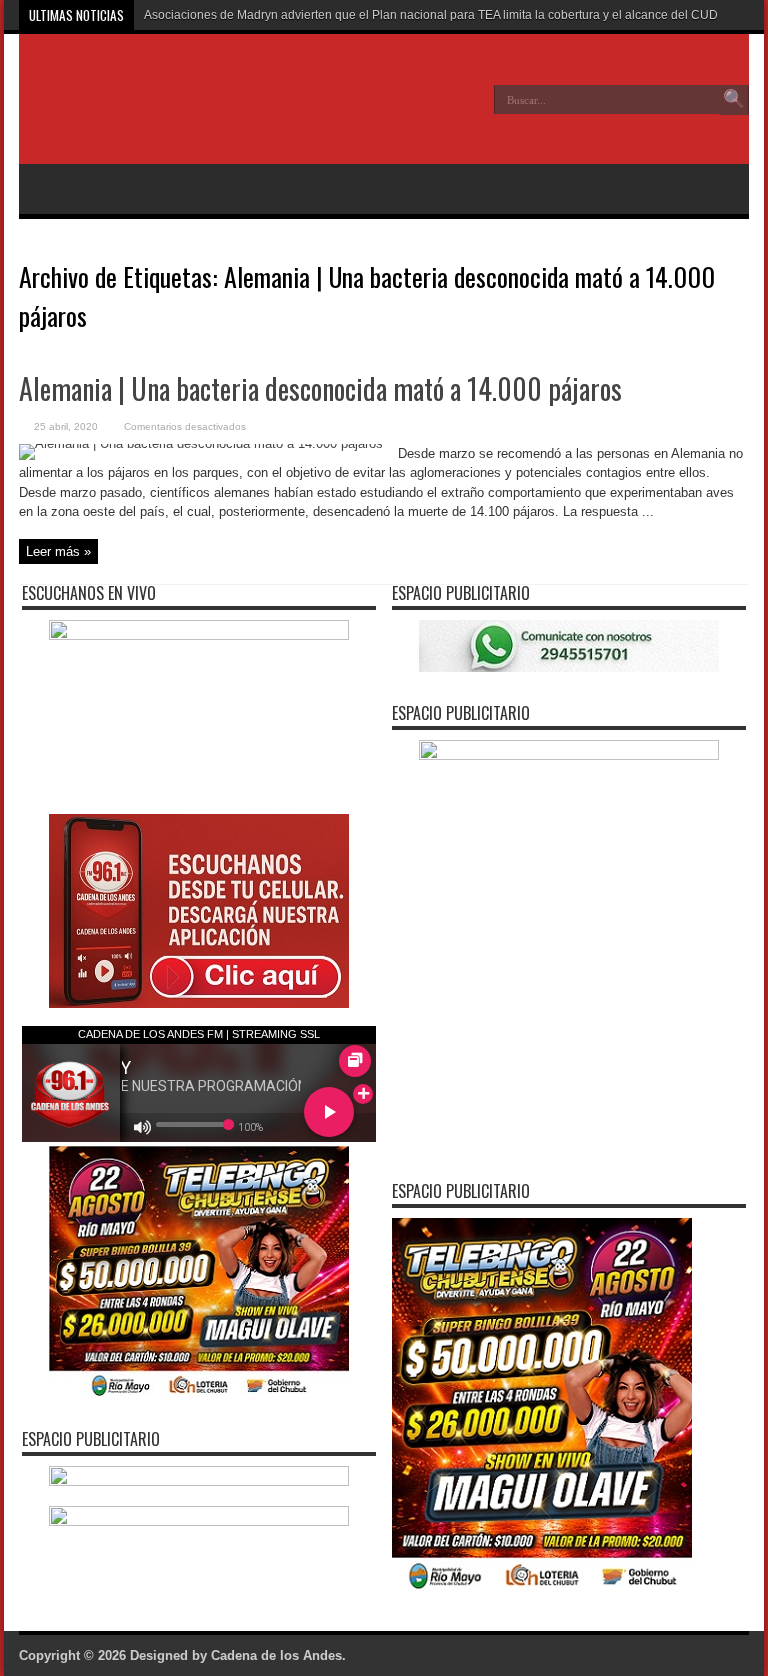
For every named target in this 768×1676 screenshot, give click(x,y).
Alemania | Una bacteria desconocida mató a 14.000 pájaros (320, 388)
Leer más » (58, 551)
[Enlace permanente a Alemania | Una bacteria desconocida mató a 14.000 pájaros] (201, 443)
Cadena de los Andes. (278, 1655)
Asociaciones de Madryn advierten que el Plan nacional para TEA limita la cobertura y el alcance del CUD (431, 15)
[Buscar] (734, 100)
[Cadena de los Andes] (165, 114)
